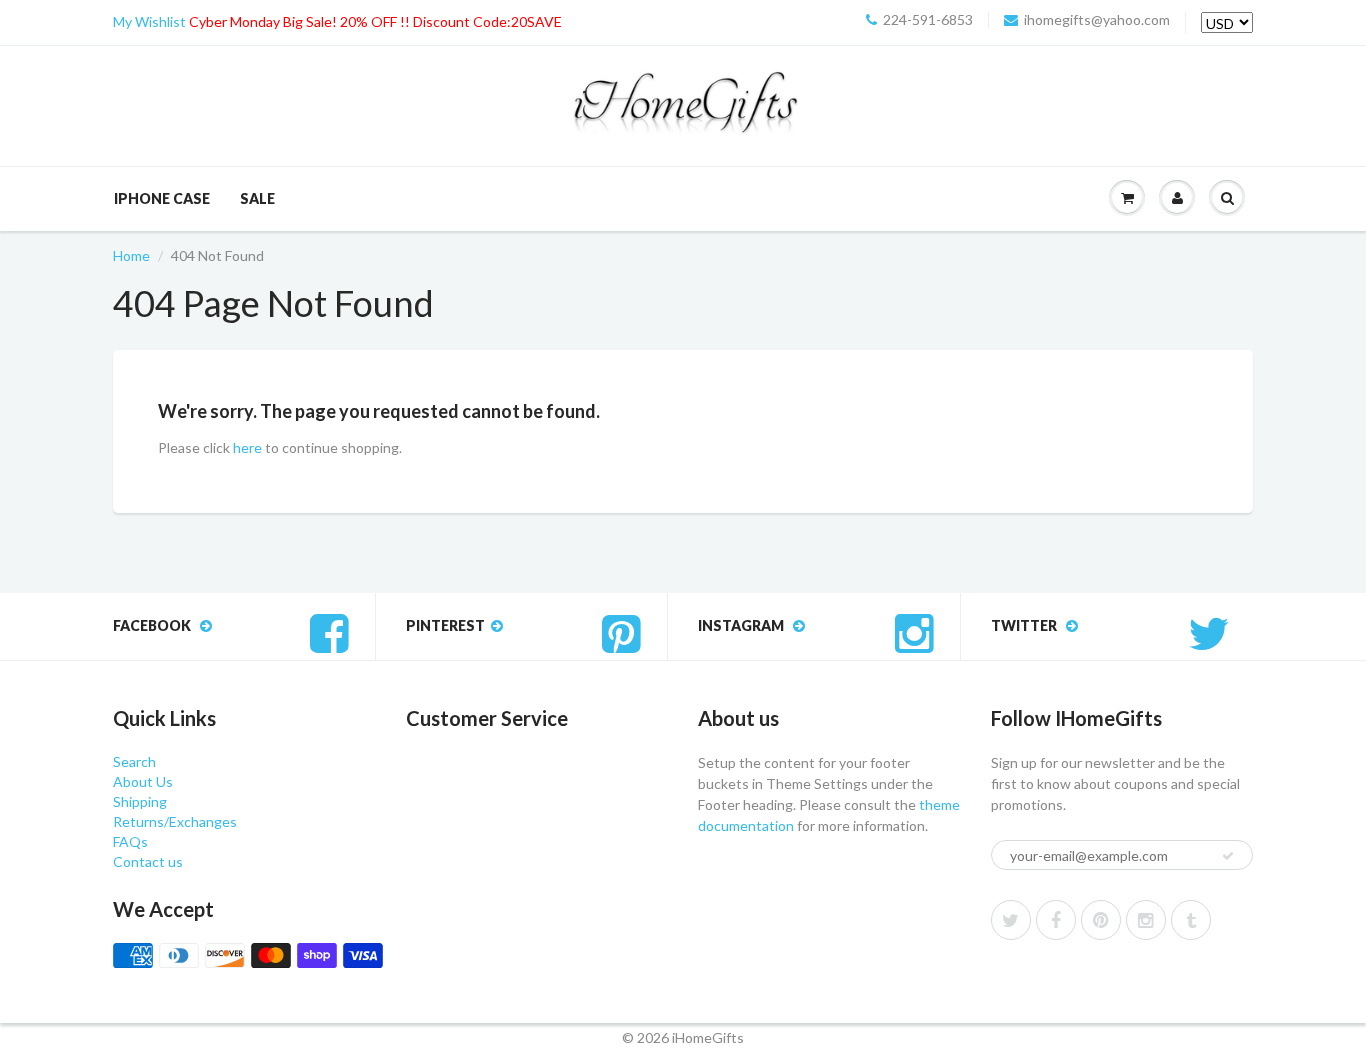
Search (134, 761)
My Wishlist (149, 21)
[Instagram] (1146, 920)
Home (131, 255)
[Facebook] (1056, 920)
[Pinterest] (1101, 920)
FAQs (130, 841)
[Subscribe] (1228, 856)
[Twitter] (1011, 920)
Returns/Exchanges (175, 821)
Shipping (140, 801)
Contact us (148, 861)
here (247, 447)
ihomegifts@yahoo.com (1097, 20)
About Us (143, 781)
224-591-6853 (928, 20)
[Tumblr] (1191, 920)
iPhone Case (162, 198)
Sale (257, 198)
